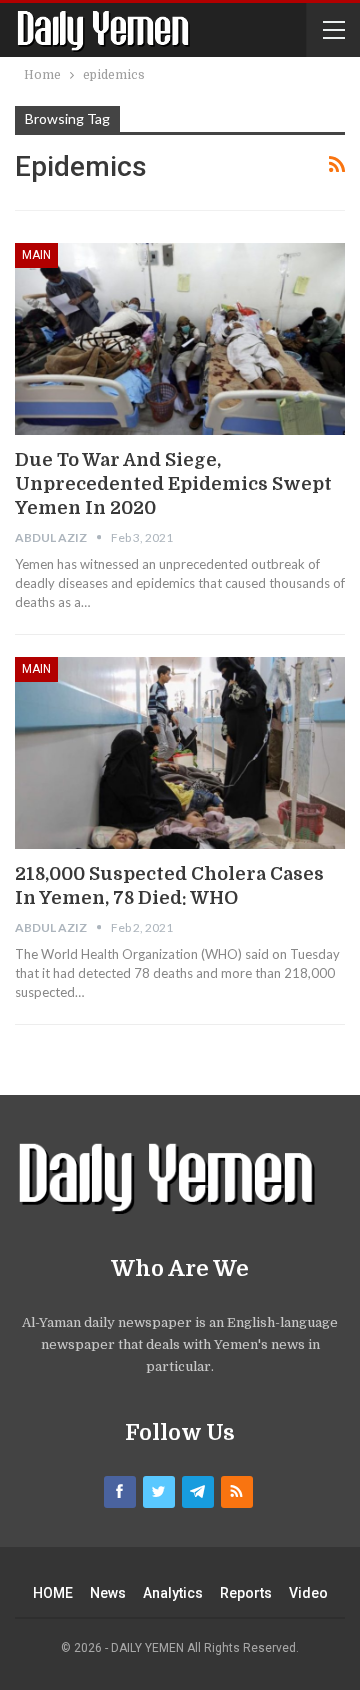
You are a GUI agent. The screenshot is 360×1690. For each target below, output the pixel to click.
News (108, 1593)
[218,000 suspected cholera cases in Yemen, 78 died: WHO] (180, 752)
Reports (246, 1593)
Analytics (173, 1593)
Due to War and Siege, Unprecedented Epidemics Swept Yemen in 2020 (173, 484)
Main (36, 255)
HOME (53, 1593)
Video (308, 1593)
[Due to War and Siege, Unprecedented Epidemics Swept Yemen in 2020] (180, 338)
